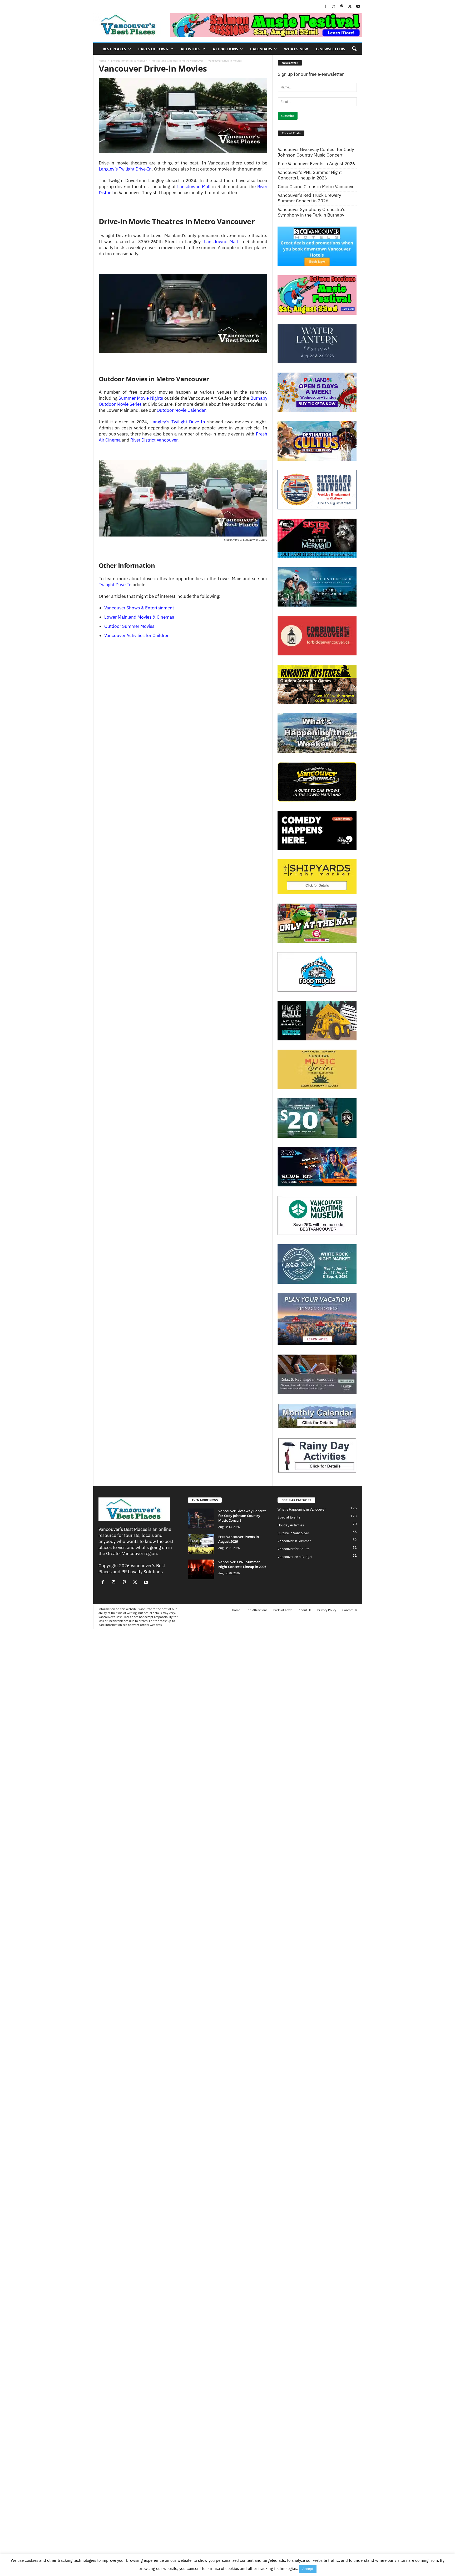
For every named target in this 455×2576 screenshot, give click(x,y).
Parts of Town (153, 49)
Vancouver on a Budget (295, 1557)
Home (102, 61)
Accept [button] (308, 2569)
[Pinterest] (342, 7)
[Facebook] (325, 7)
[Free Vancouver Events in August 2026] (201, 1544)
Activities (191, 49)
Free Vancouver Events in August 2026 (316, 164)
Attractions (225, 49)
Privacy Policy (327, 1610)
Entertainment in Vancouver (129, 61)
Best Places (114, 49)
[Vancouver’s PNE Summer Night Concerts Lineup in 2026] (201, 1569)
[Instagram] (334, 7)
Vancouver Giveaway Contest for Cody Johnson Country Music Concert (316, 152)
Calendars (261, 49)
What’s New (296, 49)
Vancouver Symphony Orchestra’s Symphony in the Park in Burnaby (311, 212)
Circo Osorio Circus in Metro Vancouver (317, 187)
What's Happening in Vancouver (302, 1509)
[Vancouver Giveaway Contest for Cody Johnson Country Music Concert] (201, 1518)
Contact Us (350, 1610)
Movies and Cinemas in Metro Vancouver (177, 61)
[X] (350, 7)
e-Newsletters (331, 49)
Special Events (289, 1517)
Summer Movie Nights (141, 398)
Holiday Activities (291, 1525)
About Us (305, 1610)
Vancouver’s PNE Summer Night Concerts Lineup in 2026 (310, 175)
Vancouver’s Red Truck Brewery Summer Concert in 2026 (309, 198)
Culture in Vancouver (293, 1533)
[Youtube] (358, 7)
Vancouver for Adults (293, 1549)
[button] (354, 49)
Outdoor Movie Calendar (181, 410)
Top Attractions (257, 1610)
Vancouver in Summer (294, 1541)
